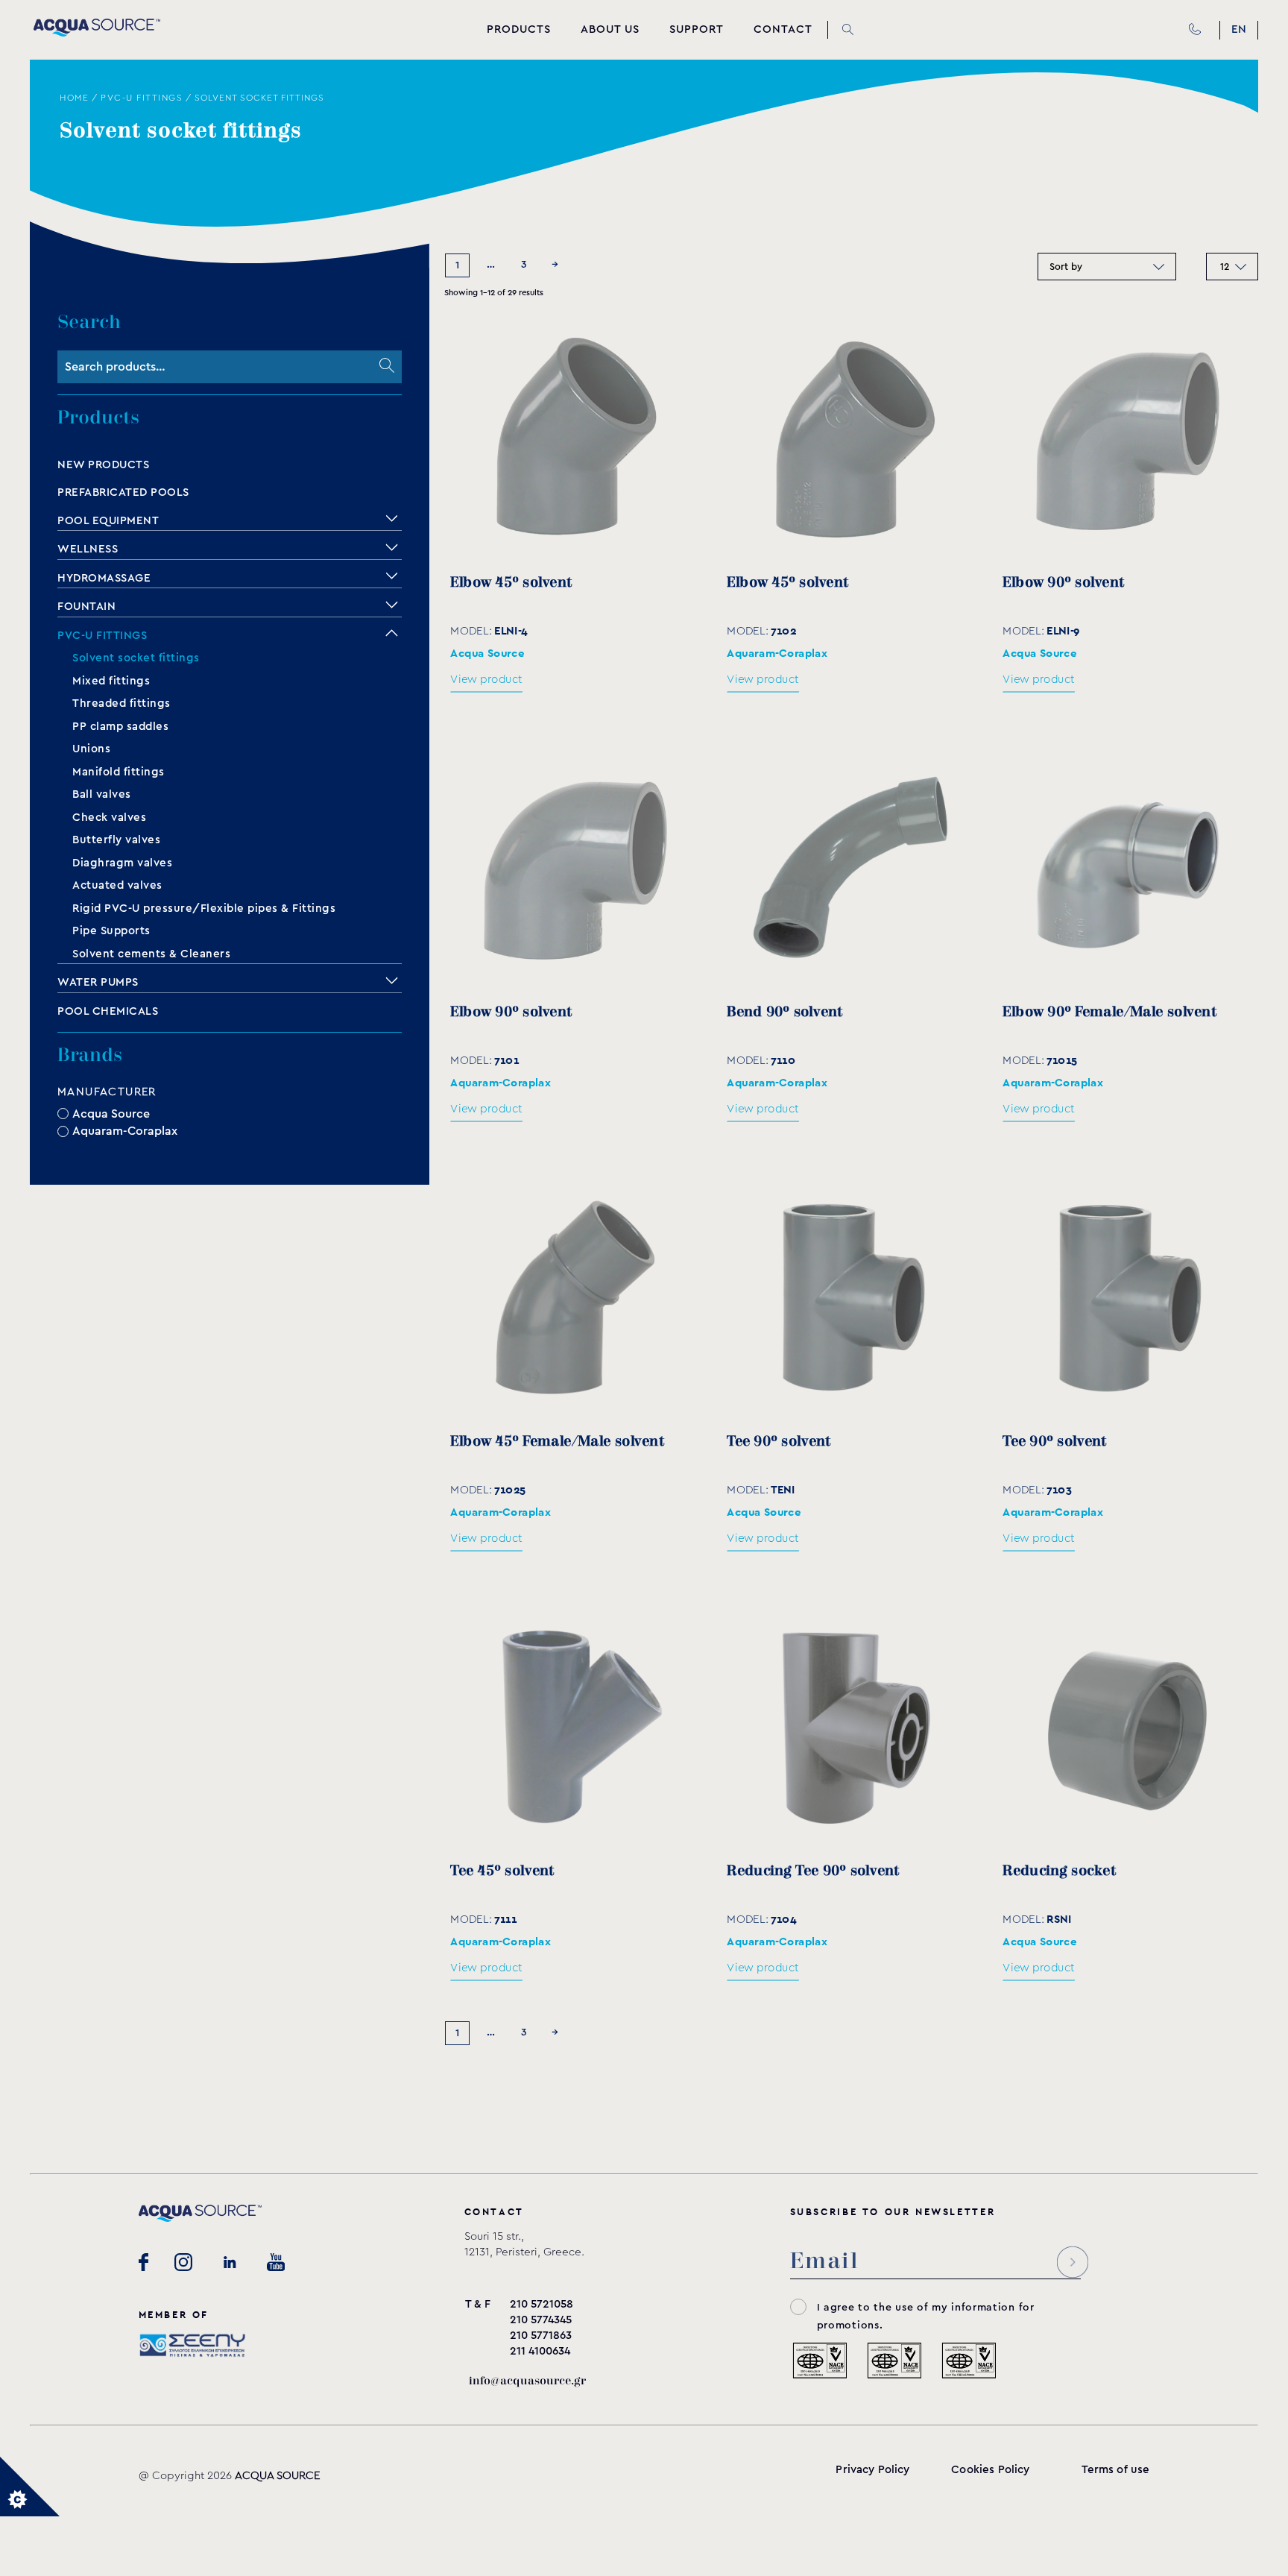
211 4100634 (540, 2351)
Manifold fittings (119, 772)
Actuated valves (117, 885)
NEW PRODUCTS (103, 465)
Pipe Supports (111, 931)
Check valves (109, 818)
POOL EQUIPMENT (108, 521)
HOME (74, 98)
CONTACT (783, 29)
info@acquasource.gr (527, 2381)
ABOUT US (610, 29)
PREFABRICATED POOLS (123, 492)
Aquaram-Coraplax (125, 1131)
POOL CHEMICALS (108, 1011)
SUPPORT (697, 29)
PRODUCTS (519, 29)
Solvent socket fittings (136, 658)
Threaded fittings (121, 703)
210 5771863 (541, 2336)
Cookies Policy (990, 2470)
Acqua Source (111, 1113)
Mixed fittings (111, 681)
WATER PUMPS (98, 982)
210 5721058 (542, 2304)
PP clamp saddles (120, 727)
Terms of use (1116, 2470)
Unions (91, 749)
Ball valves (102, 794)
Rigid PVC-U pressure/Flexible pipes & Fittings (204, 908)
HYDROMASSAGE (104, 578)
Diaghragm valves (122, 863)
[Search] (387, 367)
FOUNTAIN (86, 607)
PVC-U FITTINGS (142, 98)
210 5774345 (541, 2320)
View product (486, 680)
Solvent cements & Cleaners (151, 954)
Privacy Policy (872, 2470)
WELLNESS (88, 549)
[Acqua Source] (97, 33)
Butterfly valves (116, 840)
